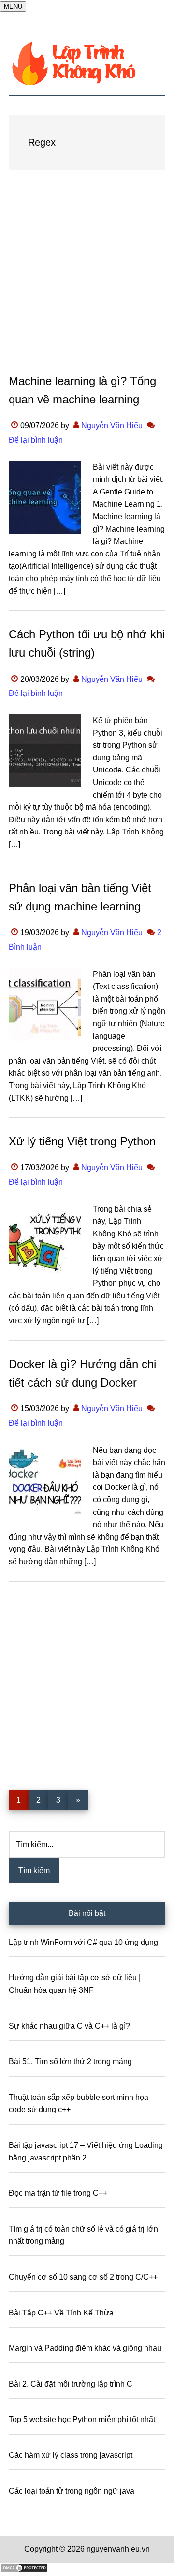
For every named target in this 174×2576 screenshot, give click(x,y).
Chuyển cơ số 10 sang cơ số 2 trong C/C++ (83, 2277)
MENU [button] (13, 7)
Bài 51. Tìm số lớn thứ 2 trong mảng (70, 2061)
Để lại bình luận (36, 440)
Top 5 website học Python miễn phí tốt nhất (82, 2419)
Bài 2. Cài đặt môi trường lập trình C (71, 2384)
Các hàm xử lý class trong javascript (71, 2455)
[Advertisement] (87, 281)
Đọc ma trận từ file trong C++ (58, 2193)
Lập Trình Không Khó (87, 63)
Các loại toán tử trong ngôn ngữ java (72, 2491)
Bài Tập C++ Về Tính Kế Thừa (61, 2313)
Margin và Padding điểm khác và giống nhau (85, 2348)
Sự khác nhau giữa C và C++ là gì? (69, 2026)
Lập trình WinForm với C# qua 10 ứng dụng (83, 1942)
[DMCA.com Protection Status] (24, 2570)
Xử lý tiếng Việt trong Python (82, 1141)
